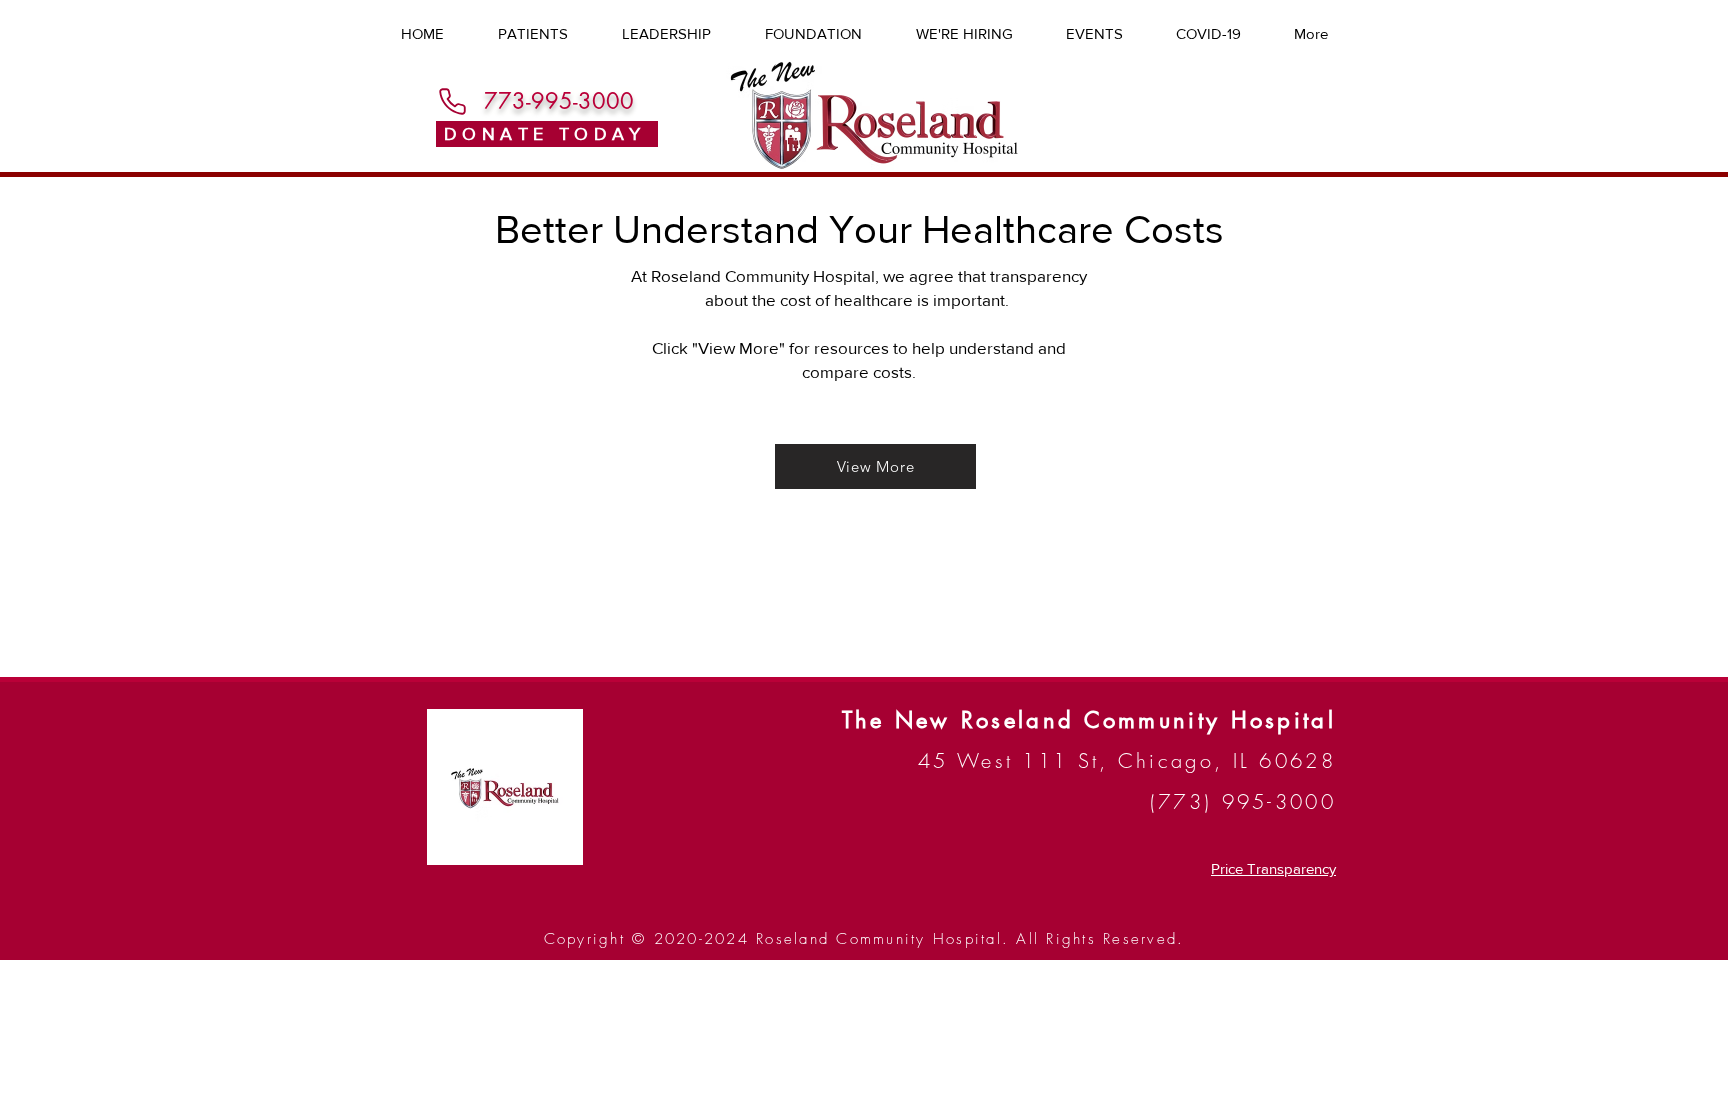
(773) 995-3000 (1243, 801)
